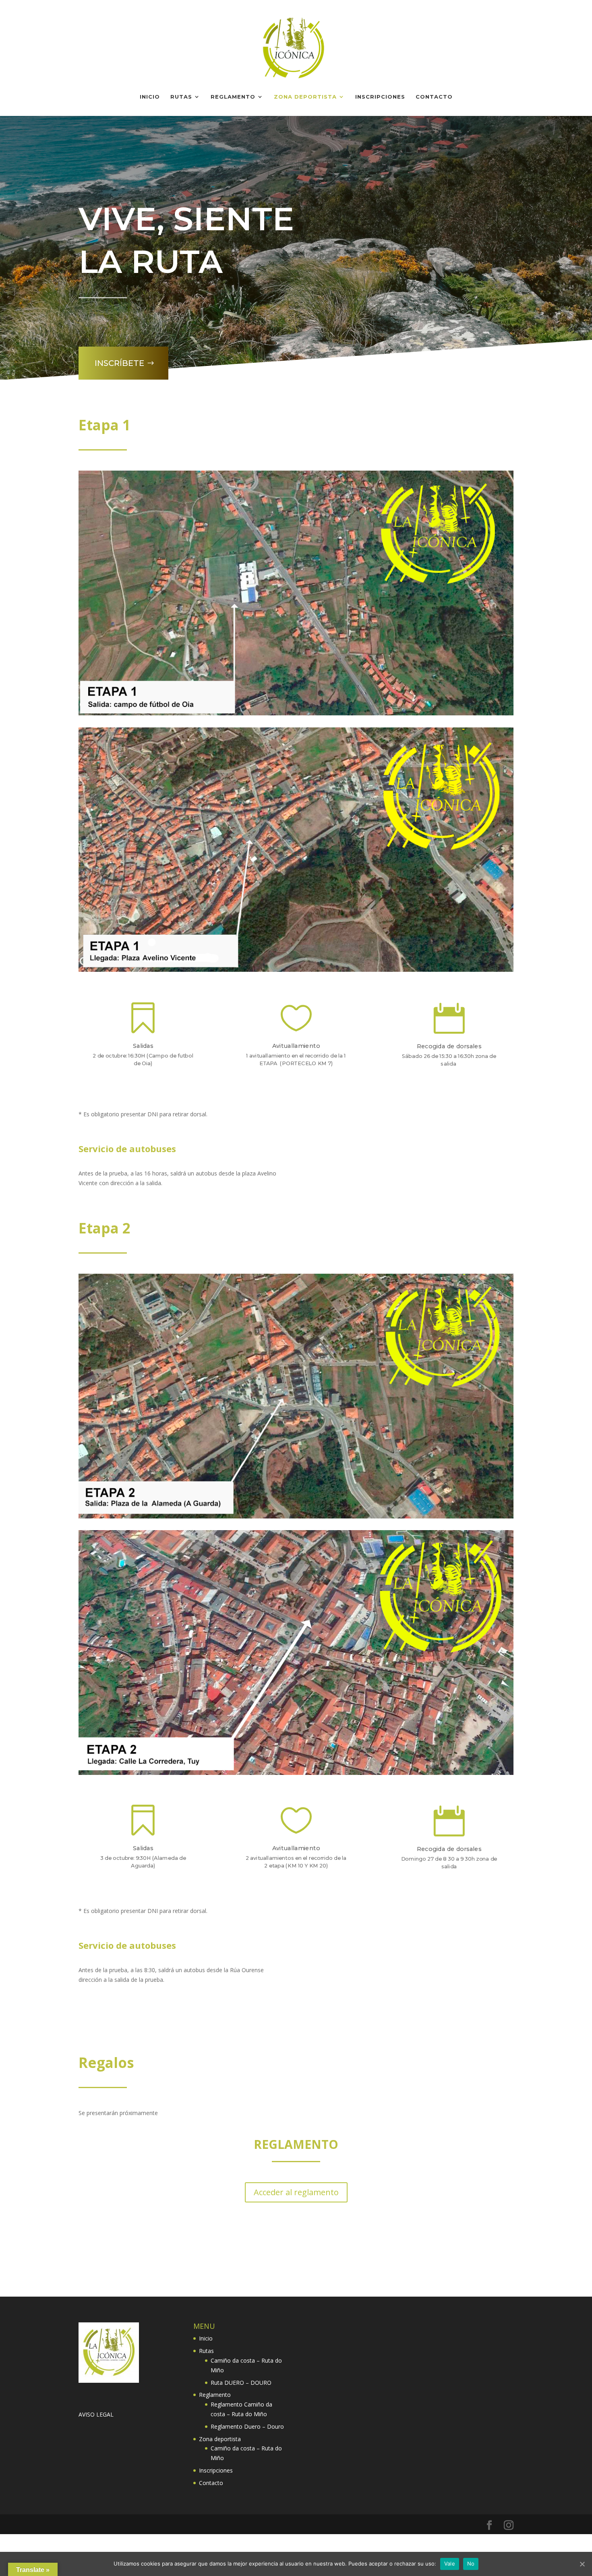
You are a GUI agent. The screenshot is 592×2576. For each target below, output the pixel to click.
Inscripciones (380, 97)
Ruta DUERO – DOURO (241, 2383)
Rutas (181, 97)
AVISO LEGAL (96, 2414)
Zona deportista (305, 97)
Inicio (150, 97)
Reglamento (233, 97)
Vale (450, 2564)
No (471, 2564)
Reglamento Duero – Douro (247, 2426)
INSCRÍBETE (119, 363)
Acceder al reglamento (296, 2192)
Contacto (434, 97)
